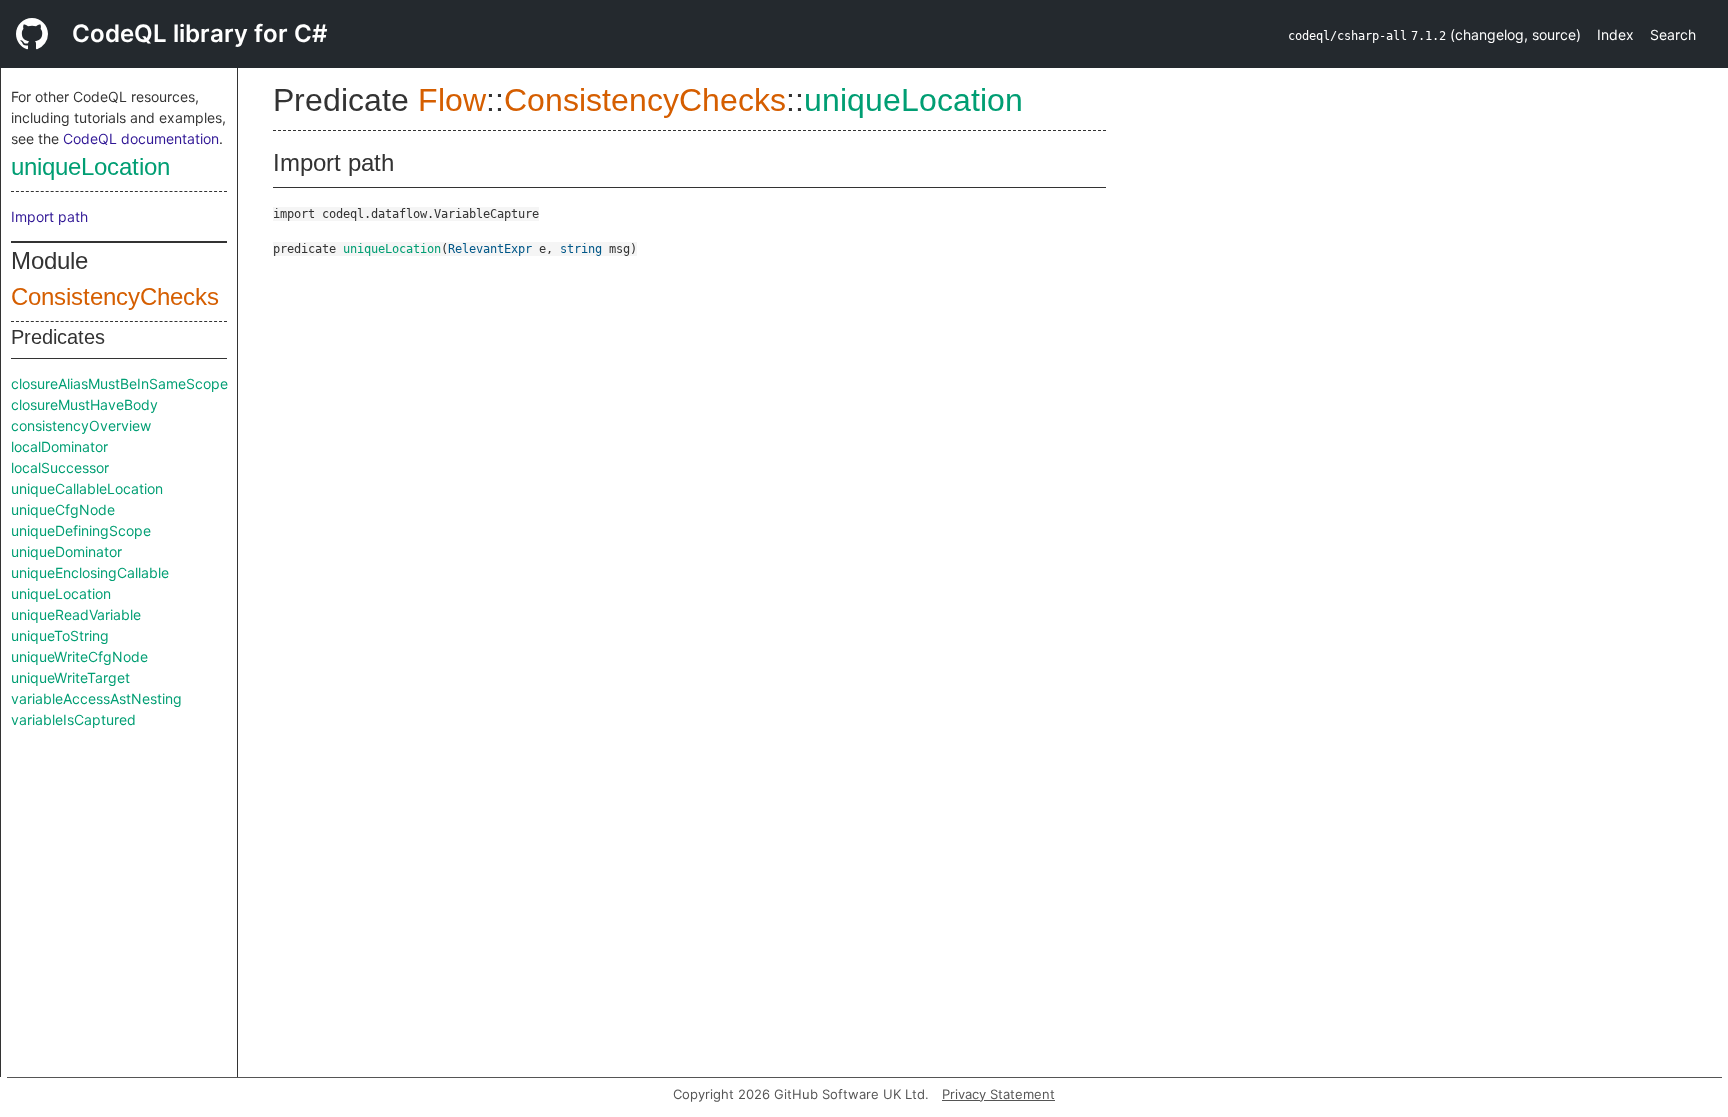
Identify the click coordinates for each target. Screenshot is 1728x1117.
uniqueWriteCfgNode (79, 656)
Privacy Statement (998, 1094)
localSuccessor (60, 467)
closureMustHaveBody (84, 404)
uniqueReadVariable (76, 614)
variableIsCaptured (73, 719)
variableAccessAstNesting (96, 698)
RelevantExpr (490, 249)
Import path (49, 216)
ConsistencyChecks (115, 296)
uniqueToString (60, 635)
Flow (452, 100)
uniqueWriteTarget (70, 677)
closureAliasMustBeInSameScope (119, 383)
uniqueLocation (90, 166)
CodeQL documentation (141, 138)
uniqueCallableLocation (87, 488)
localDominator (59, 446)
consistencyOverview (81, 425)
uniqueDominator (66, 551)
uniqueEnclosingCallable (90, 572)
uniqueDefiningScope (81, 530)
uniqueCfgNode (63, 509)
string (581, 249)
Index (1615, 34)
